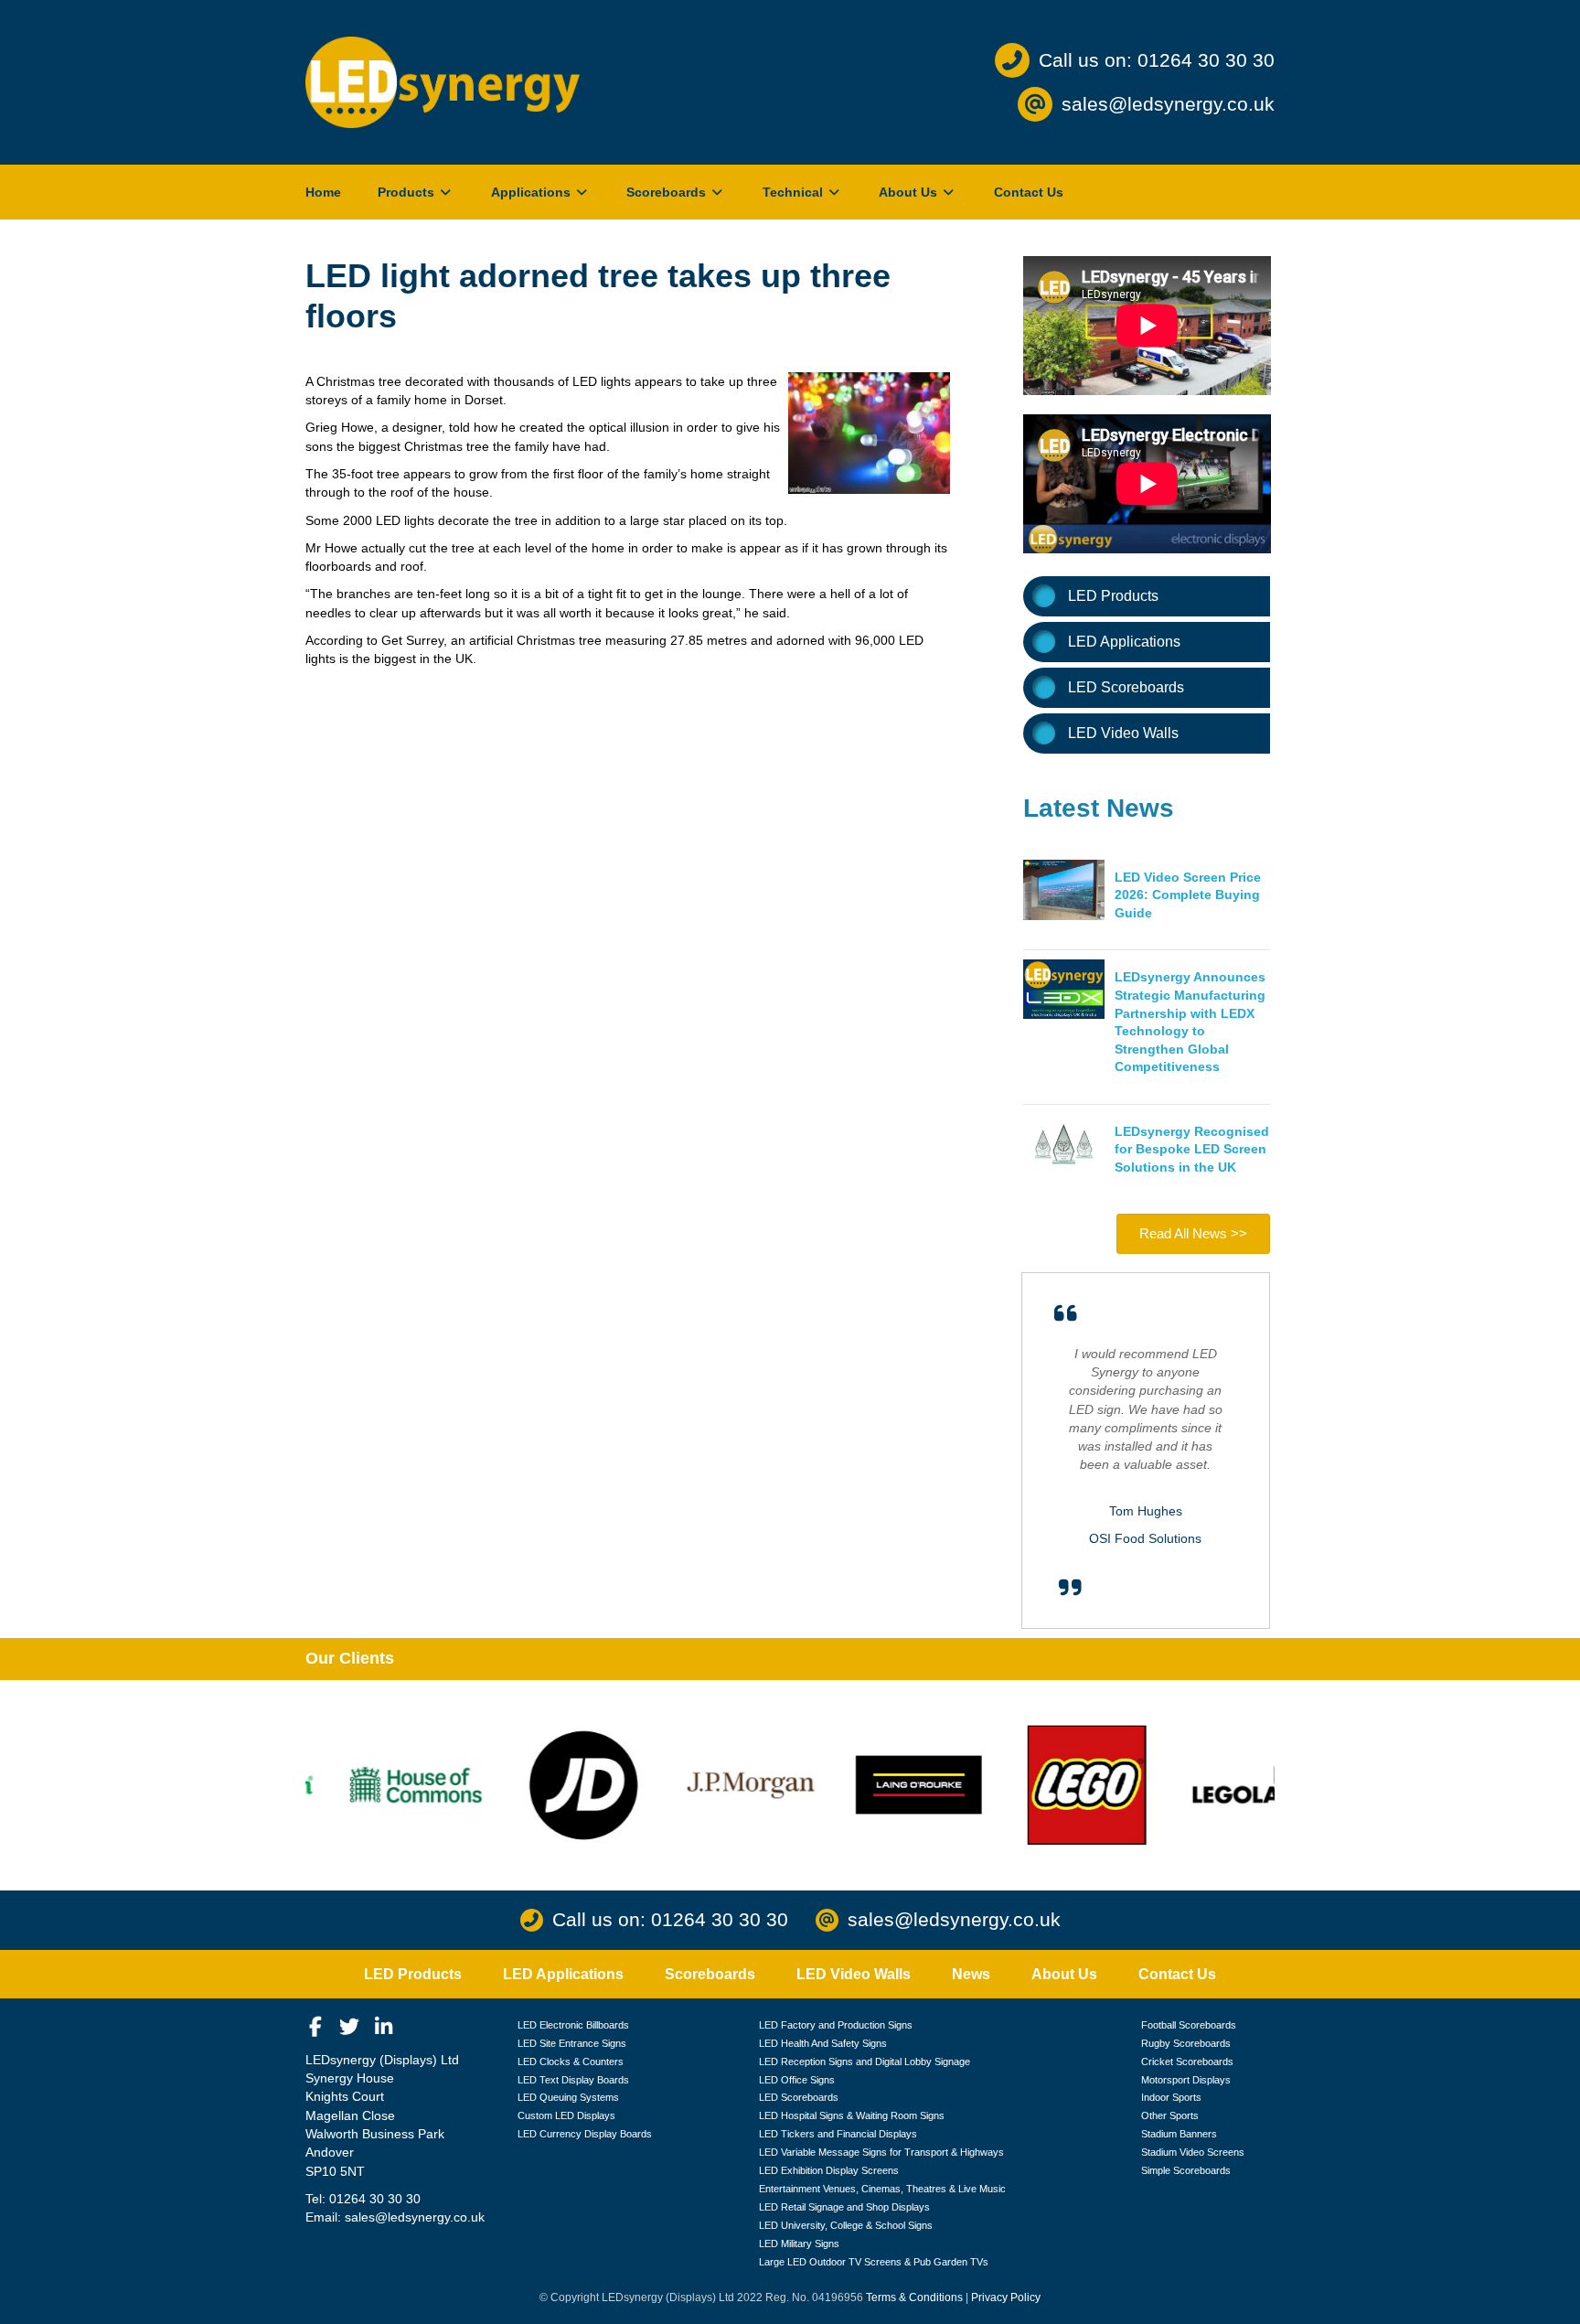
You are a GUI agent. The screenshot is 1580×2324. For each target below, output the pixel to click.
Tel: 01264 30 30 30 (363, 2199)
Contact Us (1029, 192)
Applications (533, 192)
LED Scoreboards (1126, 687)
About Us (910, 192)
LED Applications (1124, 642)
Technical (795, 192)
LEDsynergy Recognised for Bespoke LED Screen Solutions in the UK (1192, 1149)
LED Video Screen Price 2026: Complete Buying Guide (1188, 895)
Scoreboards (668, 192)
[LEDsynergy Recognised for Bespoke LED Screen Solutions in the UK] (1064, 1142)
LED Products (1113, 596)
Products (408, 192)
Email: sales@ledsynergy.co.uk (395, 2217)
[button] (315, 2027)
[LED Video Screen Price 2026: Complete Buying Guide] (1064, 889)
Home (323, 192)
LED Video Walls (1123, 733)
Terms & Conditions (914, 2297)
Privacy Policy (1006, 2297)
